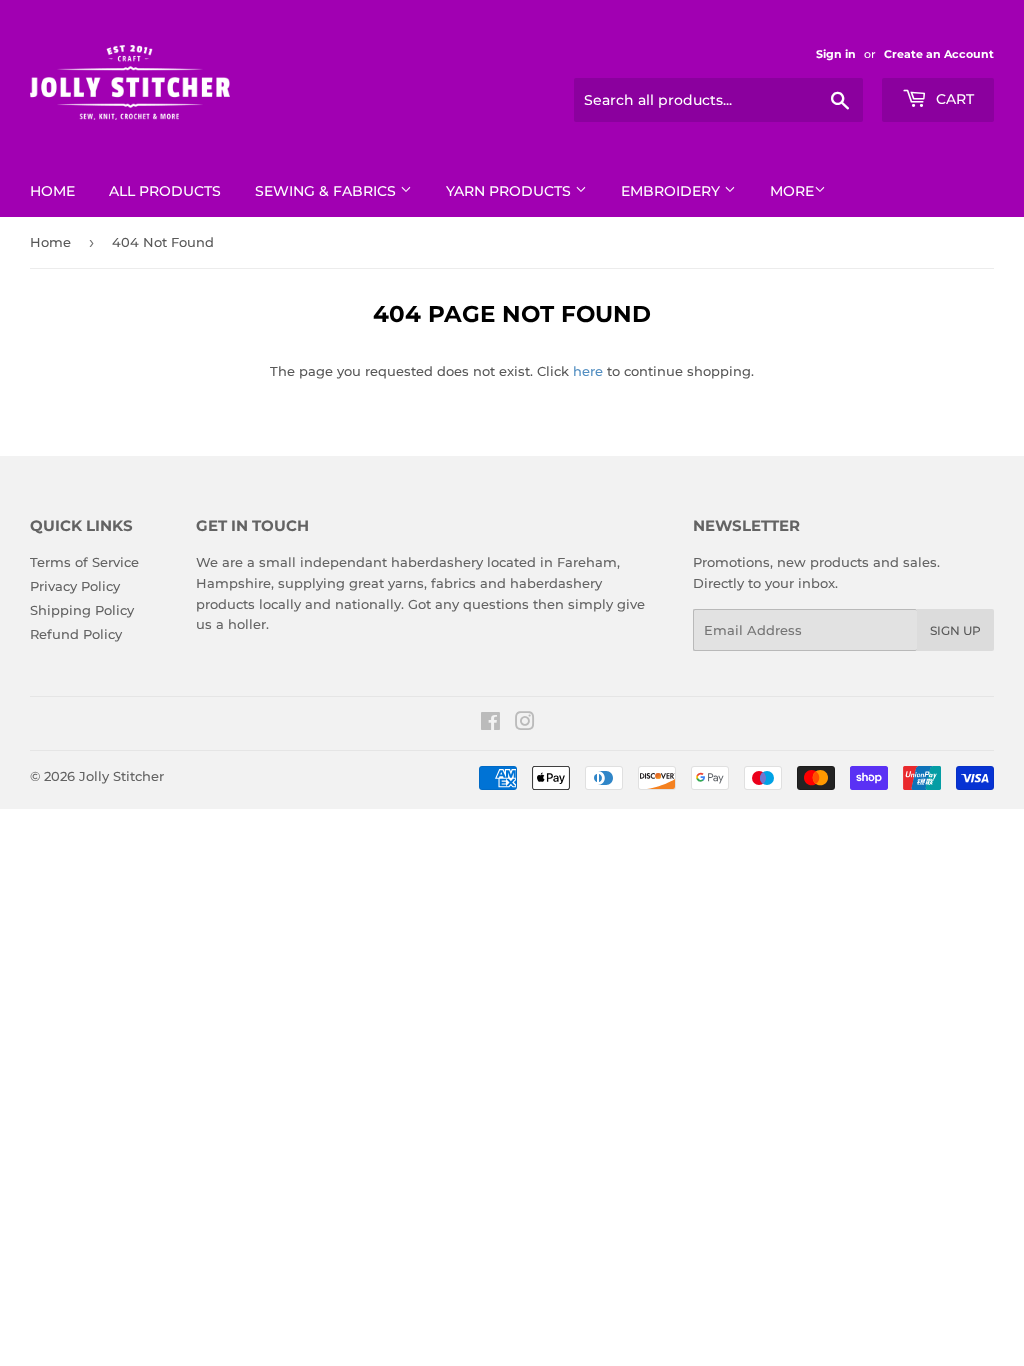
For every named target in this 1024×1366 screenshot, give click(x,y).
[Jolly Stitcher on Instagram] (525, 724)
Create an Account (939, 54)
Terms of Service (84, 562)
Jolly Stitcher (121, 776)
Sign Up (955, 630)
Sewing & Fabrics (327, 191)
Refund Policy (76, 634)
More (792, 191)
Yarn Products (510, 191)
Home (52, 191)
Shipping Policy (82, 610)
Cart (953, 99)
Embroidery (672, 191)
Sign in (836, 54)
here (588, 371)
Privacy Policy (75, 586)
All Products (165, 191)
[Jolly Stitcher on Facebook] (490, 724)
